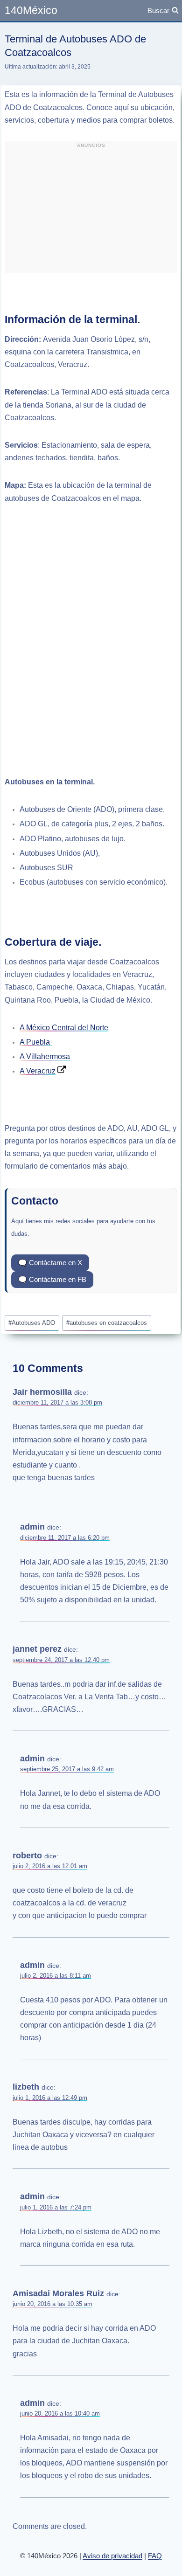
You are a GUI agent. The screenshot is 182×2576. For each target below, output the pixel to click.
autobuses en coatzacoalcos (107, 1323)
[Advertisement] (91, 211)
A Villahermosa (45, 1056)
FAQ (155, 2556)
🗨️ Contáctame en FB (52, 1279)
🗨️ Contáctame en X (50, 1263)
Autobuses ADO (32, 1323)
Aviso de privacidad (112, 2556)
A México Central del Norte (64, 1028)
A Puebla (36, 1042)
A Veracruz (38, 1071)
